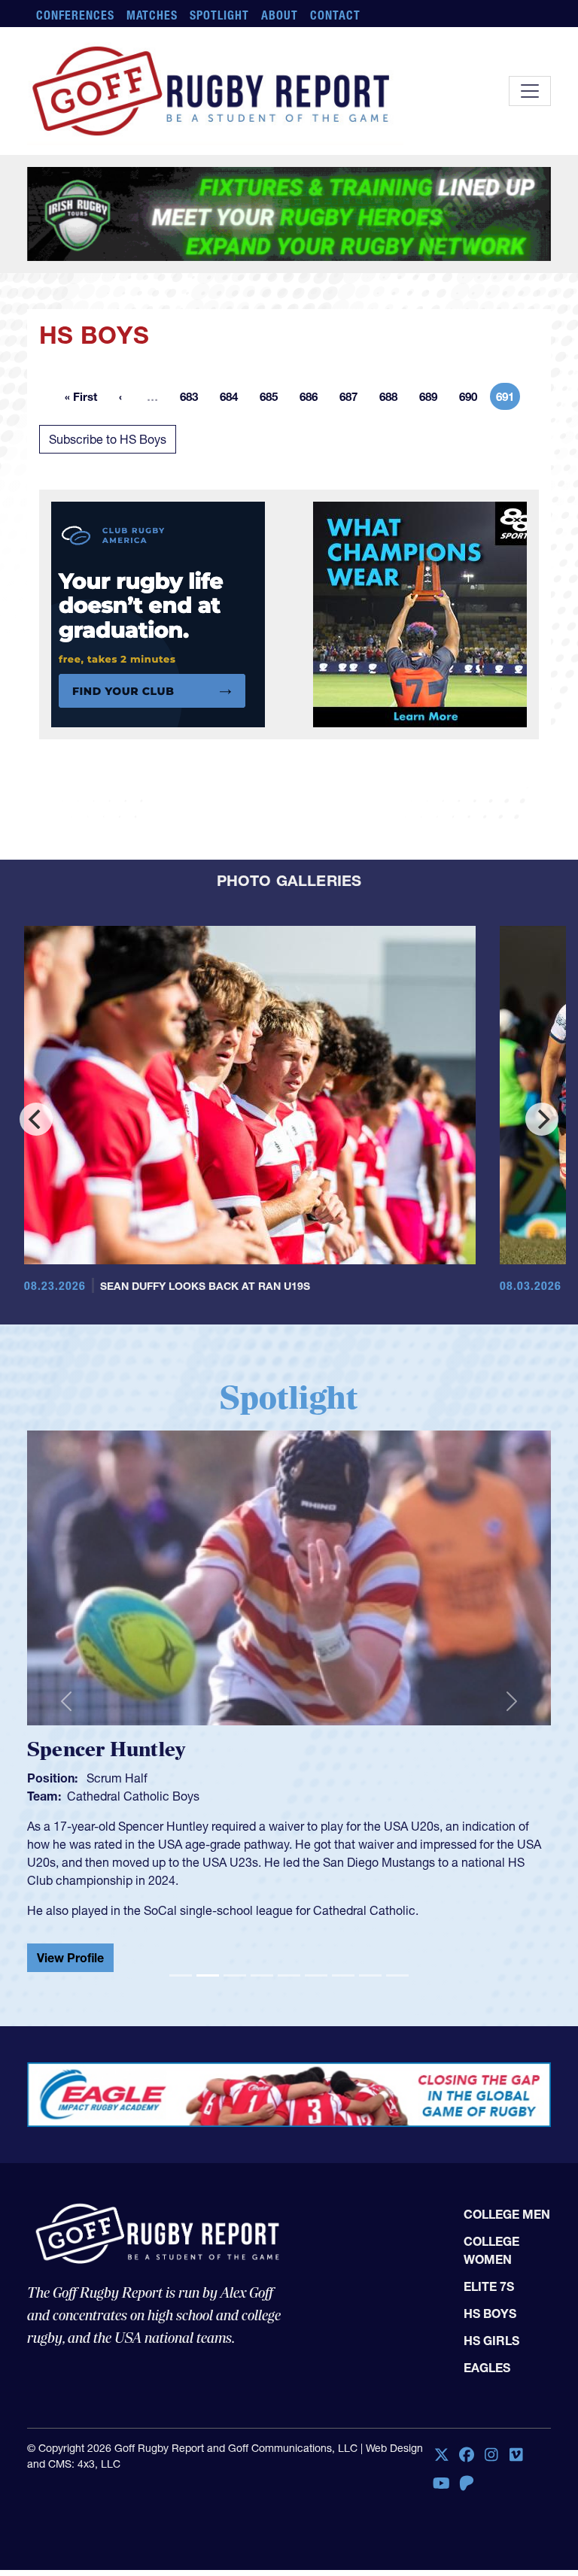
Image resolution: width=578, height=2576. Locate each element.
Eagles (487, 2461)
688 (393, 492)
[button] (66, 1794)
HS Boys (490, 2407)
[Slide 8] (370, 2068)
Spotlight (219, 15)
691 (508, 492)
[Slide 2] (208, 2068)
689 (433, 492)
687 (353, 492)
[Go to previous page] (120, 490)
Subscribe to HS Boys (108, 532)
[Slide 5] (289, 2068)
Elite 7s (489, 2380)
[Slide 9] (397, 2068)
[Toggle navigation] (530, 91)
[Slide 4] (262, 2068)
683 (193, 492)
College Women (491, 2344)
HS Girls (491, 2434)
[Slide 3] (235, 2068)
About (280, 15)
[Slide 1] (181, 2068)
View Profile (283, 2038)
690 (473, 492)
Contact (335, 15)
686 (313, 492)
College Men (507, 2307)
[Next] (542, 1212)
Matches (152, 15)
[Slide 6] (316, 2068)
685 (273, 492)
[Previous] (36, 1212)
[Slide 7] (343, 2068)
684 (233, 492)
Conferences (75, 15)
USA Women (313, 1889)
